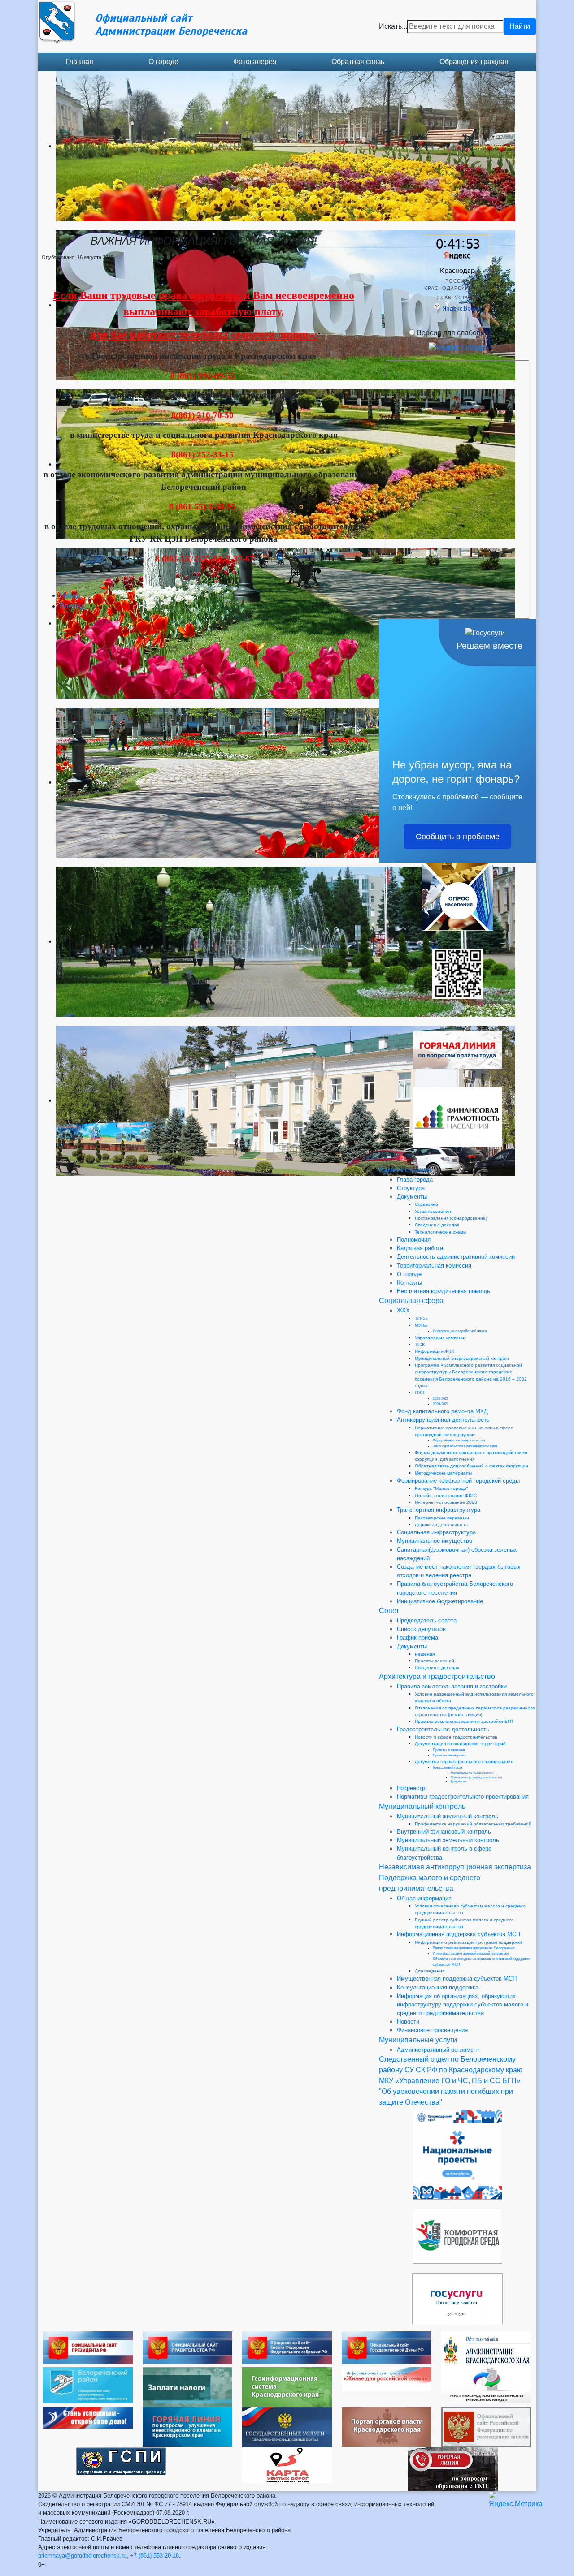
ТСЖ (420, 1344)
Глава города (415, 1180)
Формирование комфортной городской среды (458, 1481)
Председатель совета (427, 1620)
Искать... (393, 26)
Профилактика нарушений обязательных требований (473, 1824)
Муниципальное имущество (435, 1541)
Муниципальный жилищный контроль (448, 1816)
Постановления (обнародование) (451, 1218)
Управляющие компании (441, 1338)
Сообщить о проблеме (458, 837)
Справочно (426, 1204)
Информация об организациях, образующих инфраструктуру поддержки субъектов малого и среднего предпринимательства (463, 2004)
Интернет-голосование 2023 (446, 1502)
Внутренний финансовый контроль (444, 1832)
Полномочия (414, 1240)
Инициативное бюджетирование (440, 1601)
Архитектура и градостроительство (437, 1676)
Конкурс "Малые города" (441, 1488)
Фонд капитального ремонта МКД (442, 1411)
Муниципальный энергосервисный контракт (462, 1358)
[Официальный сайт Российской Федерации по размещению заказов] (486, 2427)
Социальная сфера (411, 1301)
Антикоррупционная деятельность (443, 1420)
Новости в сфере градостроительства (456, 1737)
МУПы (421, 1325)
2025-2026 (441, 1399)
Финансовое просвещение (432, 2030)
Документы (412, 1197)
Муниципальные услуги (418, 2040)
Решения (425, 1654)
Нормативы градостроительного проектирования (463, 1797)
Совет (389, 1611)
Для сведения (430, 1971)
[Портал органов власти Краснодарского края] (387, 2426)
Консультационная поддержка (438, 1987)
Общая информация (424, 1898)
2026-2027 (441, 1404)
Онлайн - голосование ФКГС (446, 1495)
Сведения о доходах (437, 1225)
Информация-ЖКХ (435, 1351)
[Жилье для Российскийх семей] (387, 2379)
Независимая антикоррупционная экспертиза (455, 1867)
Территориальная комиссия (434, 1266)
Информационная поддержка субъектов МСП (459, 1934)
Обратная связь (358, 62)
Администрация (405, 1170)
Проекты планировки (450, 1755)
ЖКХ (403, 1310)
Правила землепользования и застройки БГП (464, 1721)
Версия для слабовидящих (461, 333)
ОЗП (420, 1392)
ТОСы (421, 1318)
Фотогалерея (255, 62)
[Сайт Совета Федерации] (287, 2347)
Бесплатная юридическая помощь (444, 1291)
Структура (411, 1188)
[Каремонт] (486, 2384)
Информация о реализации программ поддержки (468, 1942)
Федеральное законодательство (459, 1440)
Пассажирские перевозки (442, 1518)
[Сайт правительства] (187, 2347)
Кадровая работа (420, 1248)
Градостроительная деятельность (443, 1729)
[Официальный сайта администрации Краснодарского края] (486, 2349)
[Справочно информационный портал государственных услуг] (287, 2427)
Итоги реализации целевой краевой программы (471, 1953)
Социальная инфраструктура (436, 1532)
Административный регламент (438, 2050)
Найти (520, 26)
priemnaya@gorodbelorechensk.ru (82, 2556)
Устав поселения (433, 1211)
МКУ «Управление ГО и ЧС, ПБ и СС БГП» (450, 2081)
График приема (417, 1638)
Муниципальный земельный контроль (448, 1840)
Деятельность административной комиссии (456, 1257)
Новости (408, 2022)
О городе (163, 62)
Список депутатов (421, 1629)
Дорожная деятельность (441, 1525)
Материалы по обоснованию (472, 1773)
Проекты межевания (449, 1750)
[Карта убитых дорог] (287, 2465)
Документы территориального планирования (464, 1762)
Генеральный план (447, 1767)
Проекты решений (435, 1661)
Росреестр (411, 1788)
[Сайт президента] (88, 2347)
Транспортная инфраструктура (439, 1510)
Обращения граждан (474, 62)
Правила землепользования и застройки (452, 1686)
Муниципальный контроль (422, 1806)
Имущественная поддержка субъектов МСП (457, 1978)
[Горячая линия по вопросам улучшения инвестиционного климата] (187, 2426)
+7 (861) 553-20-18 (154, 2556)
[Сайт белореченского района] (88, 2384)
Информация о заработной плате (460, 1331)
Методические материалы (443, 1473)
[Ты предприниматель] (88, 2417)
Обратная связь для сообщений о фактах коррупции (472, 1466)
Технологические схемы (441, 1232)
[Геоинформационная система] (287, 2386)
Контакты (409, 1283)
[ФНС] (187, 2387)
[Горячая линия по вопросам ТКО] (453, 2469)
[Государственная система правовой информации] (121, 2461)
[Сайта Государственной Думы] (387, 2347)
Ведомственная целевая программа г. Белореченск (474, 1948)
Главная (79, 62)
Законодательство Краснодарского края (465, 1446)
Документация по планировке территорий (460, 1744)
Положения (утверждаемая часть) (476, 1777)
